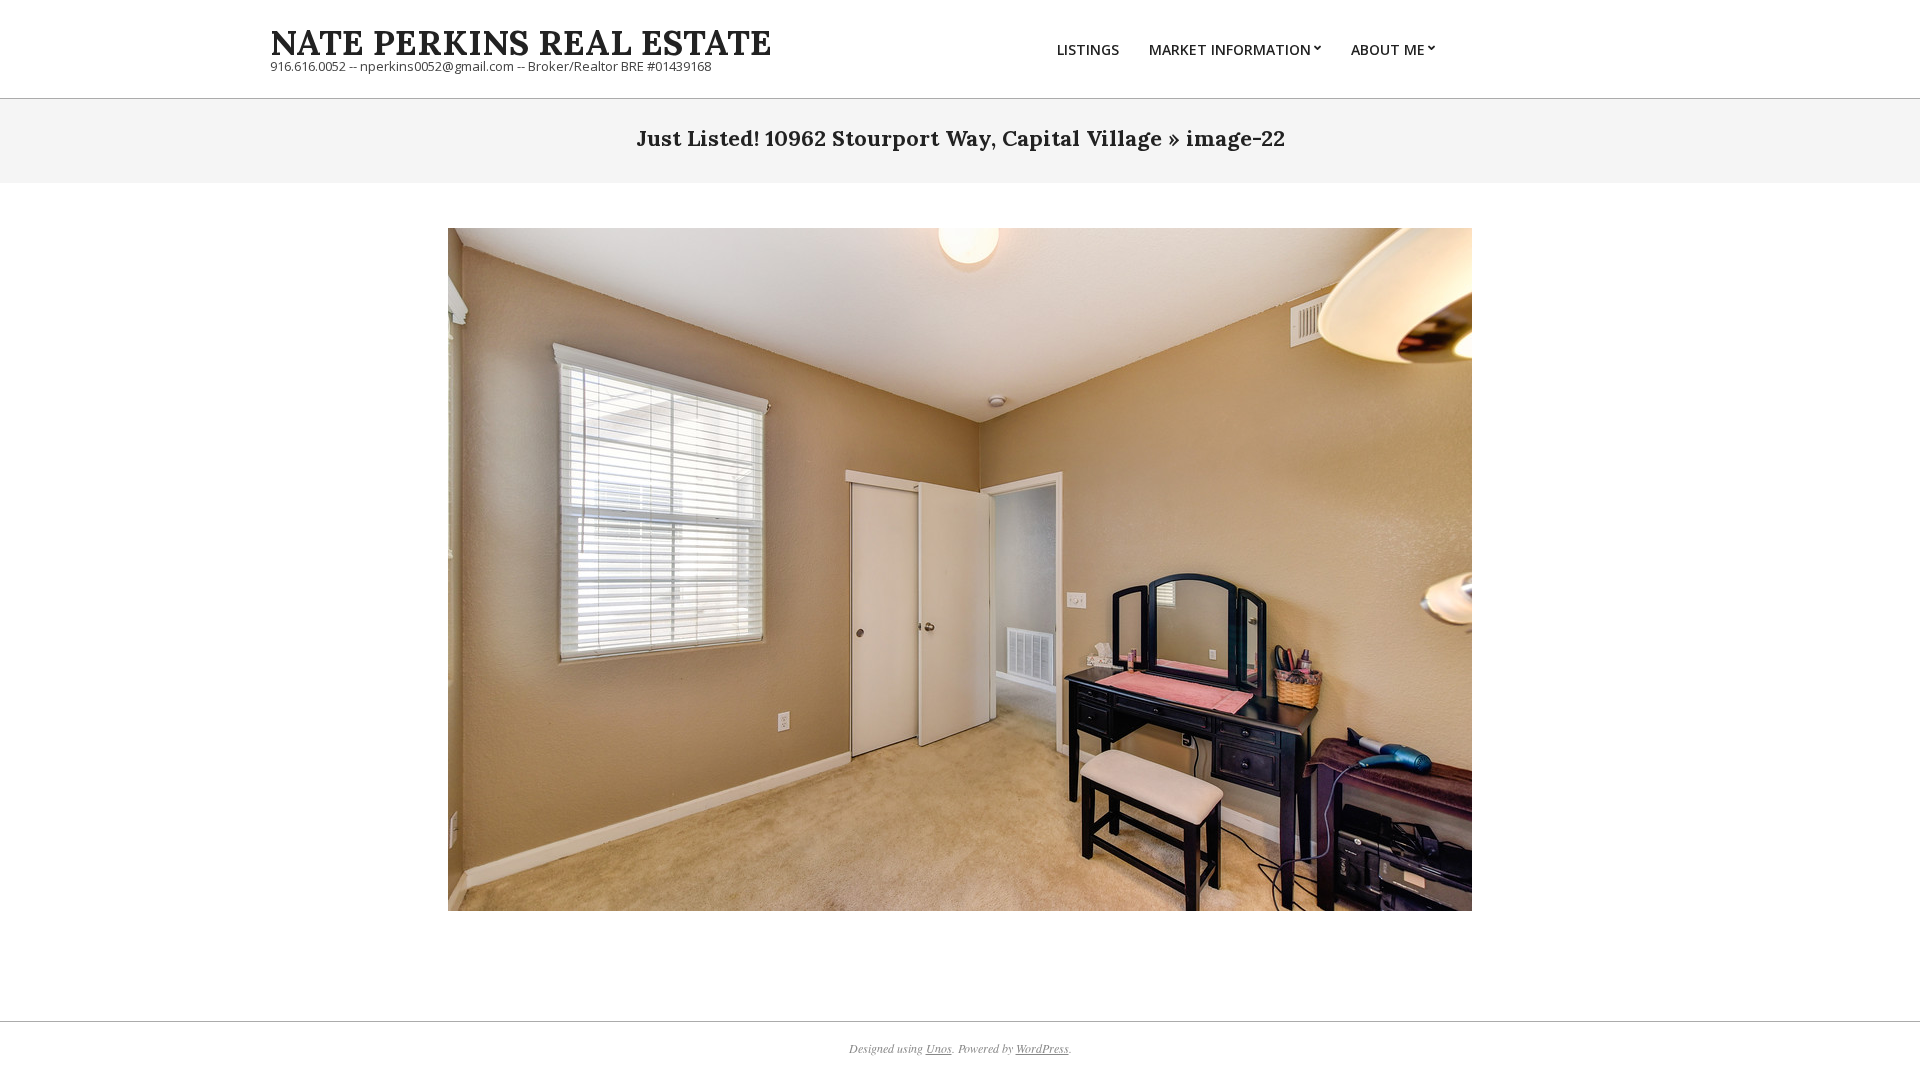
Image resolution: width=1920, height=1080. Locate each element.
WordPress (1042, 1048)
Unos (939, 1048)
